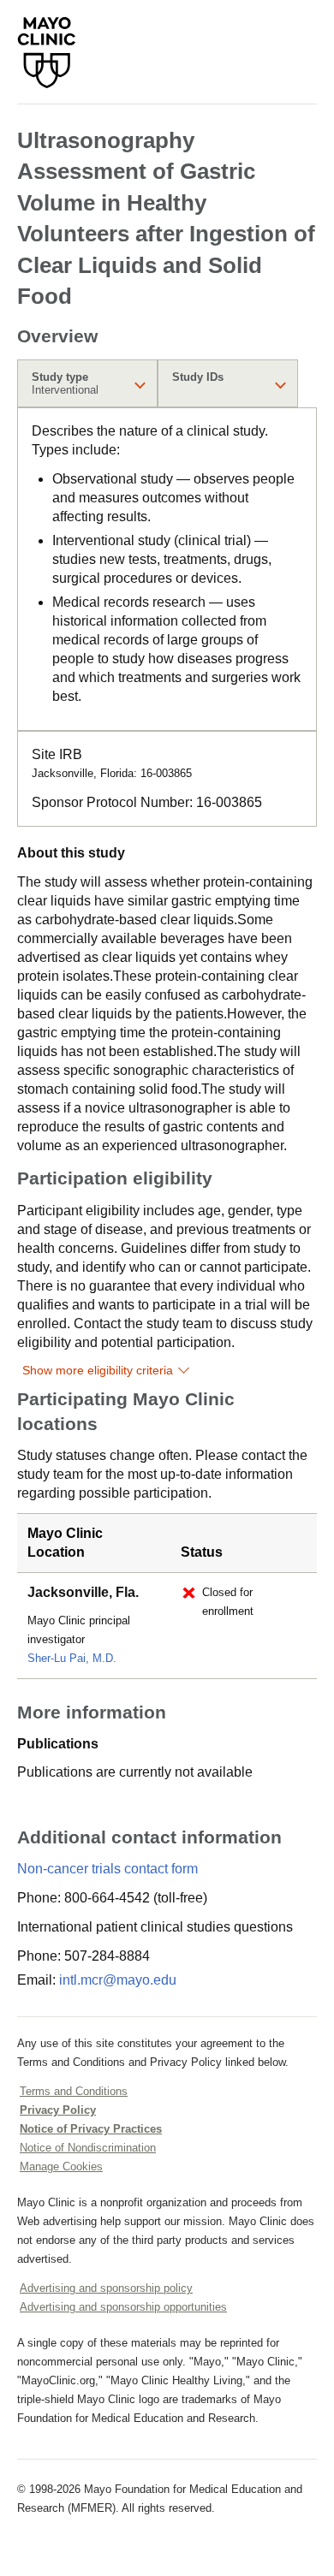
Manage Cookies (61, 2166)
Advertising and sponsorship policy (106, 2288)
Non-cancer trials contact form (107, 1869)
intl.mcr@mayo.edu (118, 1980)
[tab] (87, 383)
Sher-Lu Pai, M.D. (72, 1658)
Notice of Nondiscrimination (88, 2148)
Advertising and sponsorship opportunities (123, 2307)
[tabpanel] (167, 569)
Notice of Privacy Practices (91, 2129)
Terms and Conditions (74, 2091)
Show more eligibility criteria (98, 1370)
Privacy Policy (58, 2110)
